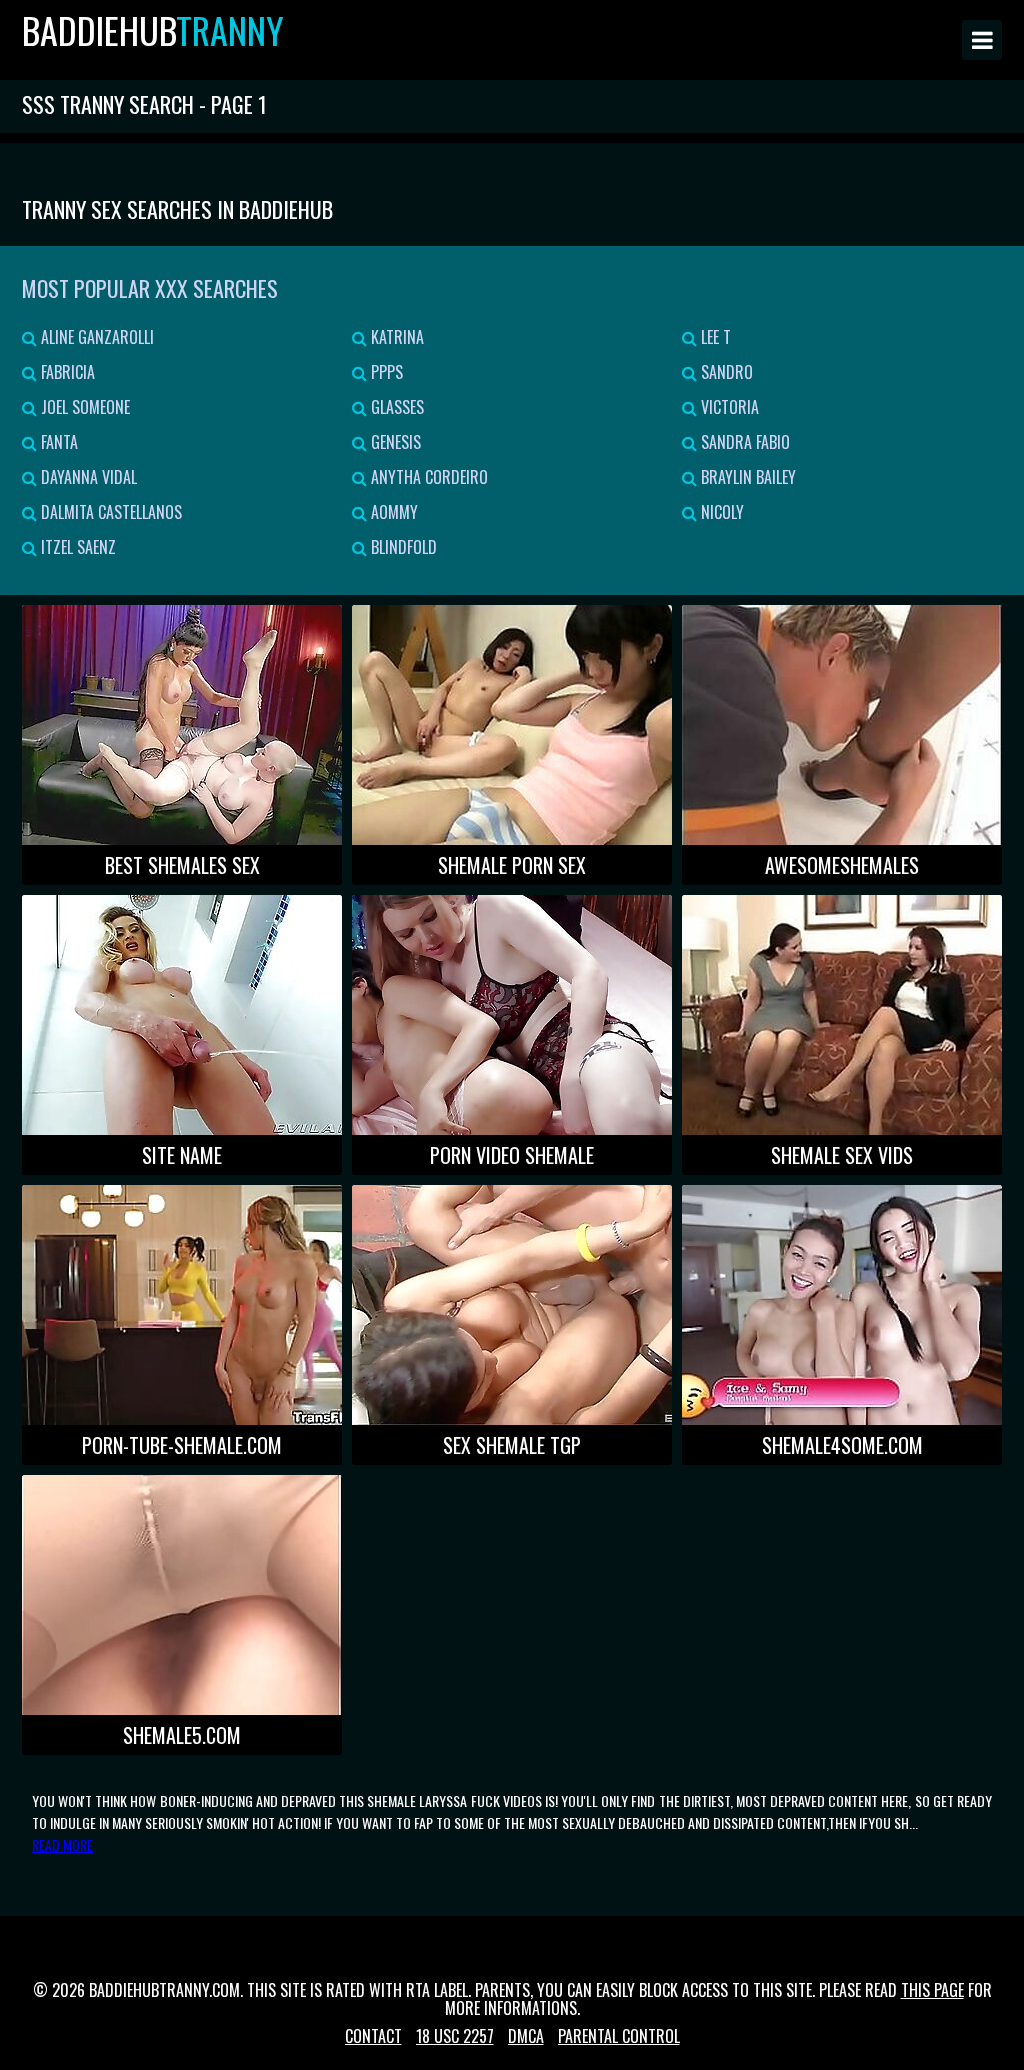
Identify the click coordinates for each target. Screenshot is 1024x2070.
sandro (725, 372)
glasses (395, 407)
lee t (714, 337)
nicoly (720, 512)
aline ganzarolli (95, 337)
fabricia (66, 372)
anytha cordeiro (427, 477)
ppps (385, 372)
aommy (392, 512)
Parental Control (619, 2036)
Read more (62, 1844)
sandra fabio (743, 442)
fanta (57, 442)
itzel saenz (76, 547)
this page (932, 1990)
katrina (395, 337)
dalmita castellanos (109, 512)
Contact (373, 2036)
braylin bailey (746, 477)
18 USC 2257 (455, 2036)
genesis (394, 442)
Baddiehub (153, 29)
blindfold (402, 547)
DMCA (526, 2036)
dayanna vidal (87, 477)
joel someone (83, 407)
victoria (728, 407)
